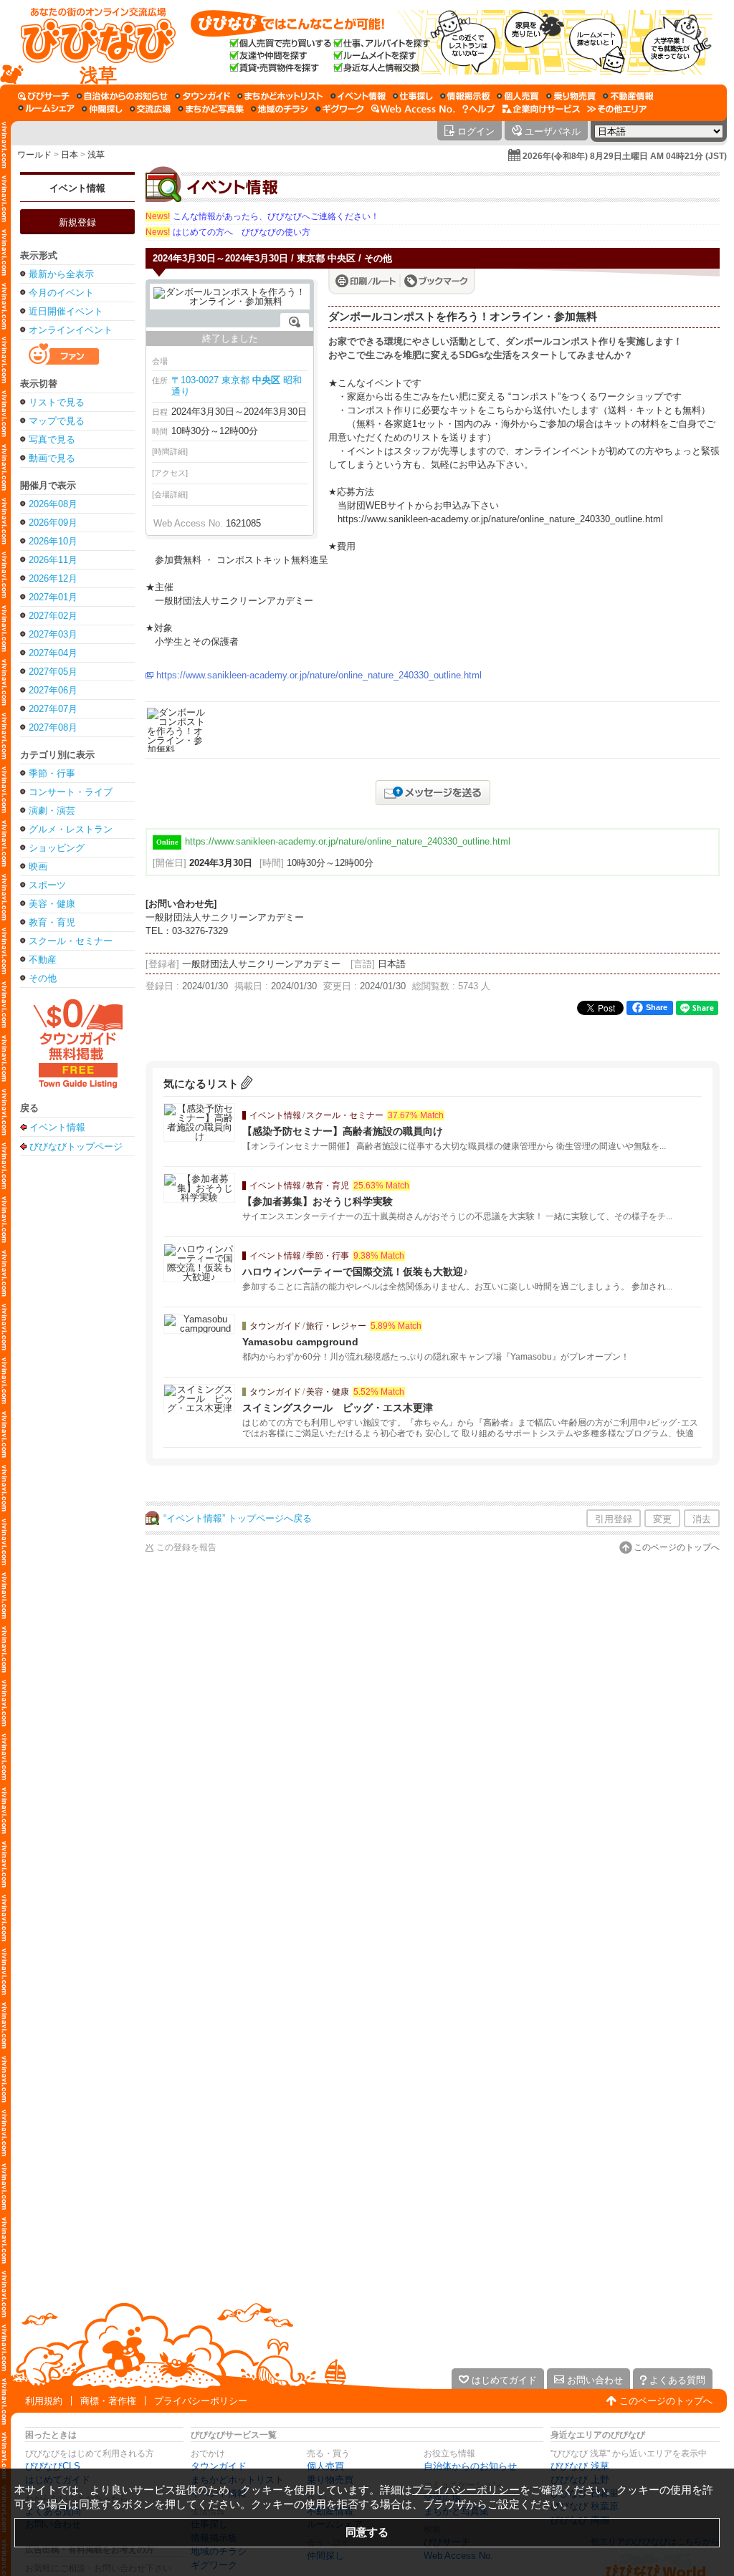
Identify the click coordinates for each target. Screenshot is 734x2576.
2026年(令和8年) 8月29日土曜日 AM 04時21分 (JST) (625, 156)
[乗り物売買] (571, 96)
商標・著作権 (108, 2401)
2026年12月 (53, 578)
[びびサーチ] (44, 96)
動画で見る (52, 458)
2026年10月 (53, 541)
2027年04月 (53, 653)
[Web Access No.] (413, 109)
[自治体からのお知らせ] (122, 96)
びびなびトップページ (76, 1146)
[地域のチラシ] (280, 109)
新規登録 (77, 222)
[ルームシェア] (46, 109)
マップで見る (57, 421)
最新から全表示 (61, 274)
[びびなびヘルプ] (479, 109)
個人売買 (325, 2466)
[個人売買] (518, 96)
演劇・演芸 (52, 811)
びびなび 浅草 (580, 2466)
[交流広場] (150, 109)
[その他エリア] (617, 109)
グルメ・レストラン (71, 829)
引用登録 (614, 1519)
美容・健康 (52, 904)
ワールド (34, 155)
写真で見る (52, 439)
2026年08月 (53, 504)
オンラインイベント (71, 330)
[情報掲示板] (465, 96)
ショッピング (57, 848)
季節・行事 (52, 773)
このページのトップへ (677, 1547)
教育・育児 (52, 922)
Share (657, 1007)
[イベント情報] (358, 96)
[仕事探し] (413, 96)
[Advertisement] (77, 1389)
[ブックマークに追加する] (436, 281)
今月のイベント (61, 293)
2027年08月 (53, 727)
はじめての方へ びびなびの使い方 (228, 232)
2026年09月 (53, 523)
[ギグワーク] (340, 109)
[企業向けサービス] (541, 109)
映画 (38, 866)
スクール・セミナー (71, 941)
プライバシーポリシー (201, 2401)
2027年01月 (53, 597)
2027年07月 (53, 709)
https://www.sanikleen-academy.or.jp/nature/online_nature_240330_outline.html (319, 675)
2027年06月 (53, 690)
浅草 (96, 155)
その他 (43, 978)
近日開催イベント (66, 311)
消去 (702, 1519)
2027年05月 (53, 672)
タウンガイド (219, 2466)
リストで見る (57, 402)
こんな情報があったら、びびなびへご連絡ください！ (262, 216)
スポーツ (47, 885)
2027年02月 (53, 616)
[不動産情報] (628, 96)
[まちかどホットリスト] (280, 96)
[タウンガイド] (202, 96)
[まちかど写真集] (211, 109)
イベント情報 (77, 188)
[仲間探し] (102, 109)
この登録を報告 (186, 1547)
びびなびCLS (53, 2466)
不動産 (43, 960)
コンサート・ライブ (71, 792)
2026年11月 (53, 560)
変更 (662, 1519)
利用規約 (44, 2401)
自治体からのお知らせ (470, 2466)
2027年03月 (53, 634)
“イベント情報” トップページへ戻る (238, 1518)
